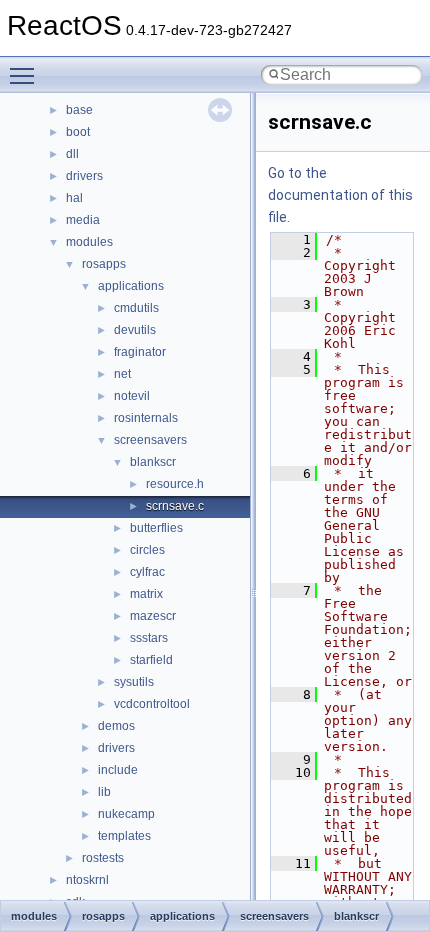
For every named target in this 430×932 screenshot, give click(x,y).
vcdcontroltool (152, 704)
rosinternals (146, 418)
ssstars (149, 638)
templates (124, 836)
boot (78, 132)
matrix (146, 594)
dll (72, 154)
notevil (132, 396)
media (83, 220)
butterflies (156, 528)
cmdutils (136, 308)
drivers (84, 176)
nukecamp (126, 814)
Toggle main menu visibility (26, 75)
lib (104, 792)
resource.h (175, 484)
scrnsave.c (175, 506)
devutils (135, 330)
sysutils (134, 682)
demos (116, 726)
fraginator (140, 352)
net (122, 374)
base (79, 110)
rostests (103, 858)
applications (131, 286)
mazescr (153, 616)
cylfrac (147, 572)
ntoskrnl (87, 880)
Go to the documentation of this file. (340, 195)
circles (147, 550)
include (118, 770)
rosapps (104, 264)
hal (74, 198)
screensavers (150, 440)
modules (89, 242)
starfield (151, 660)
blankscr (153, 462)
